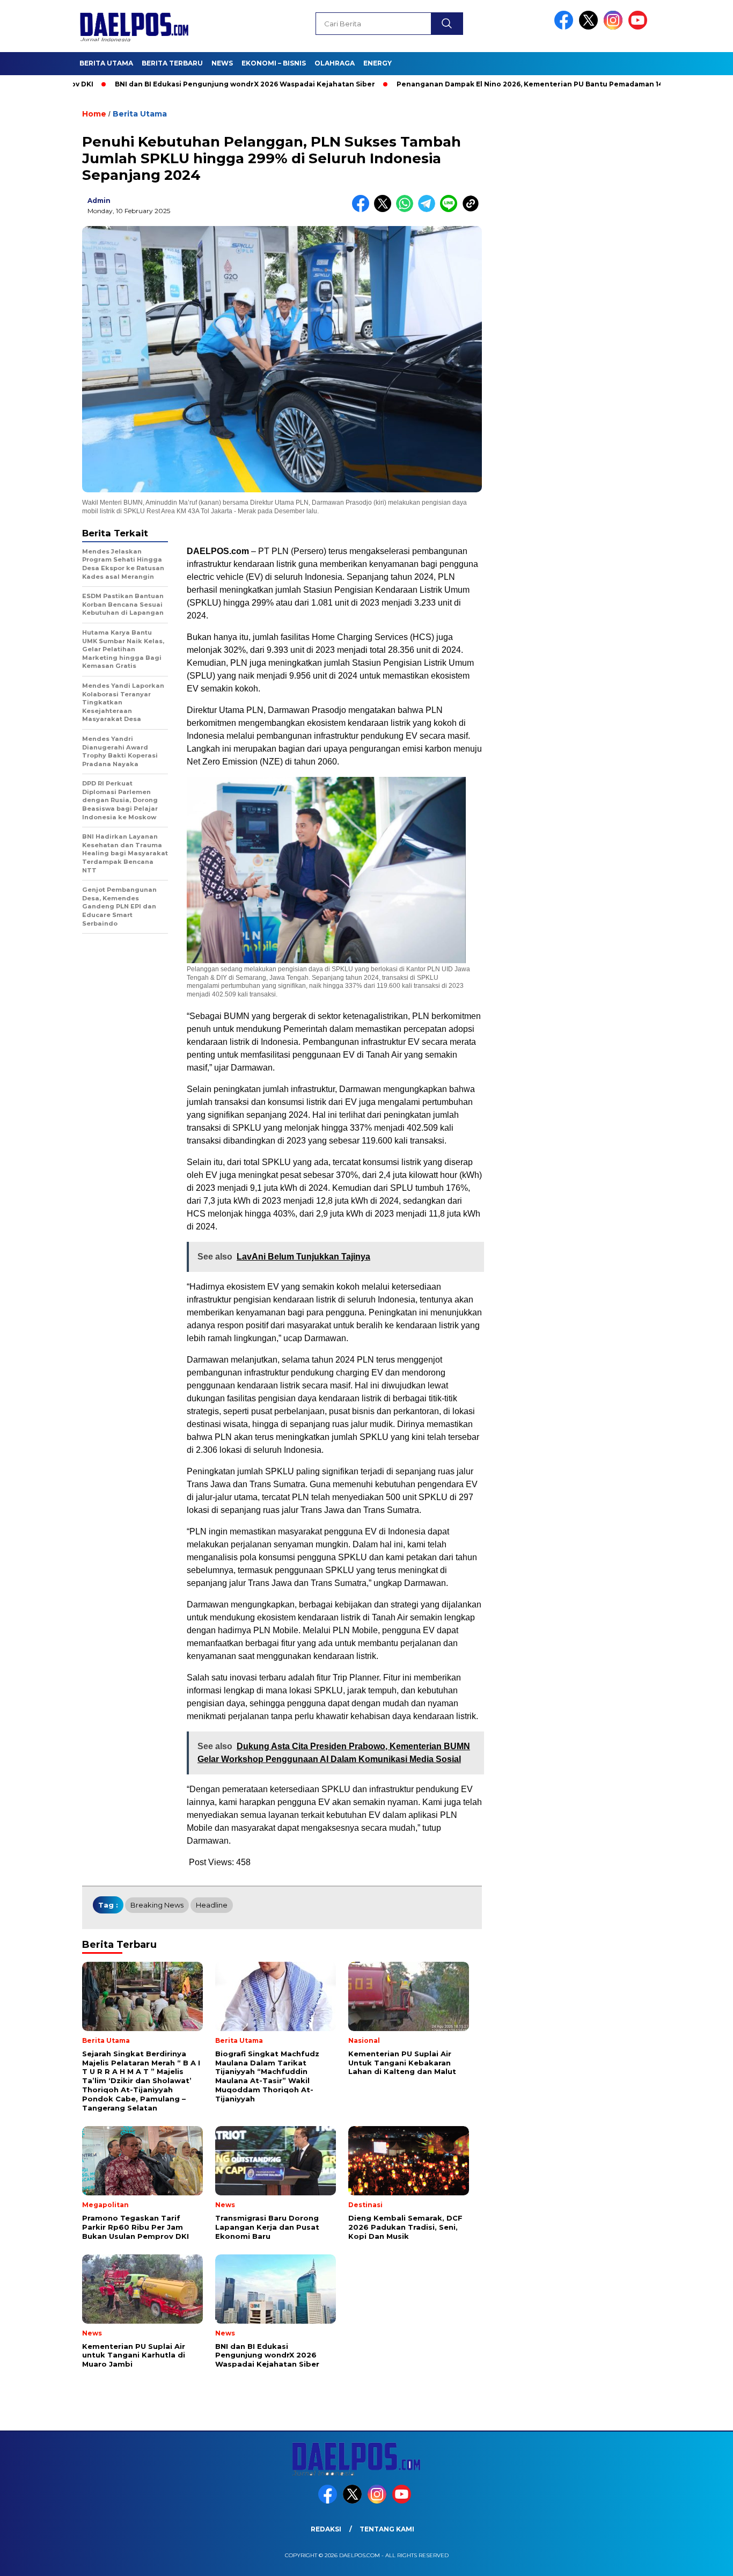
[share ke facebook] (363, 210)
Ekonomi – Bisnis (274, 63)
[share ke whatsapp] (407, 210)
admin (99, 201)
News (222, 63)
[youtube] (640, 27)
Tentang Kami (387, 2529)
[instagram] (615, 27)
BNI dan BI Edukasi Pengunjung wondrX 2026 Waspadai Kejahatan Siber (183, 84)
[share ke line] (451, 210)
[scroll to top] (702, 2559)
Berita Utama (106, 63)
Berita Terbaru (172, 63)
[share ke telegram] (429, 210)
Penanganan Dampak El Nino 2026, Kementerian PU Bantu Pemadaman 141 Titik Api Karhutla (501, 84)
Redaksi (326, 2529)
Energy (378, 63)
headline (212, 1905)
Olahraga (335, 63)
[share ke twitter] (385, 210)
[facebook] (566, 27)
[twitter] (590, 27)
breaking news (157, 1905)
